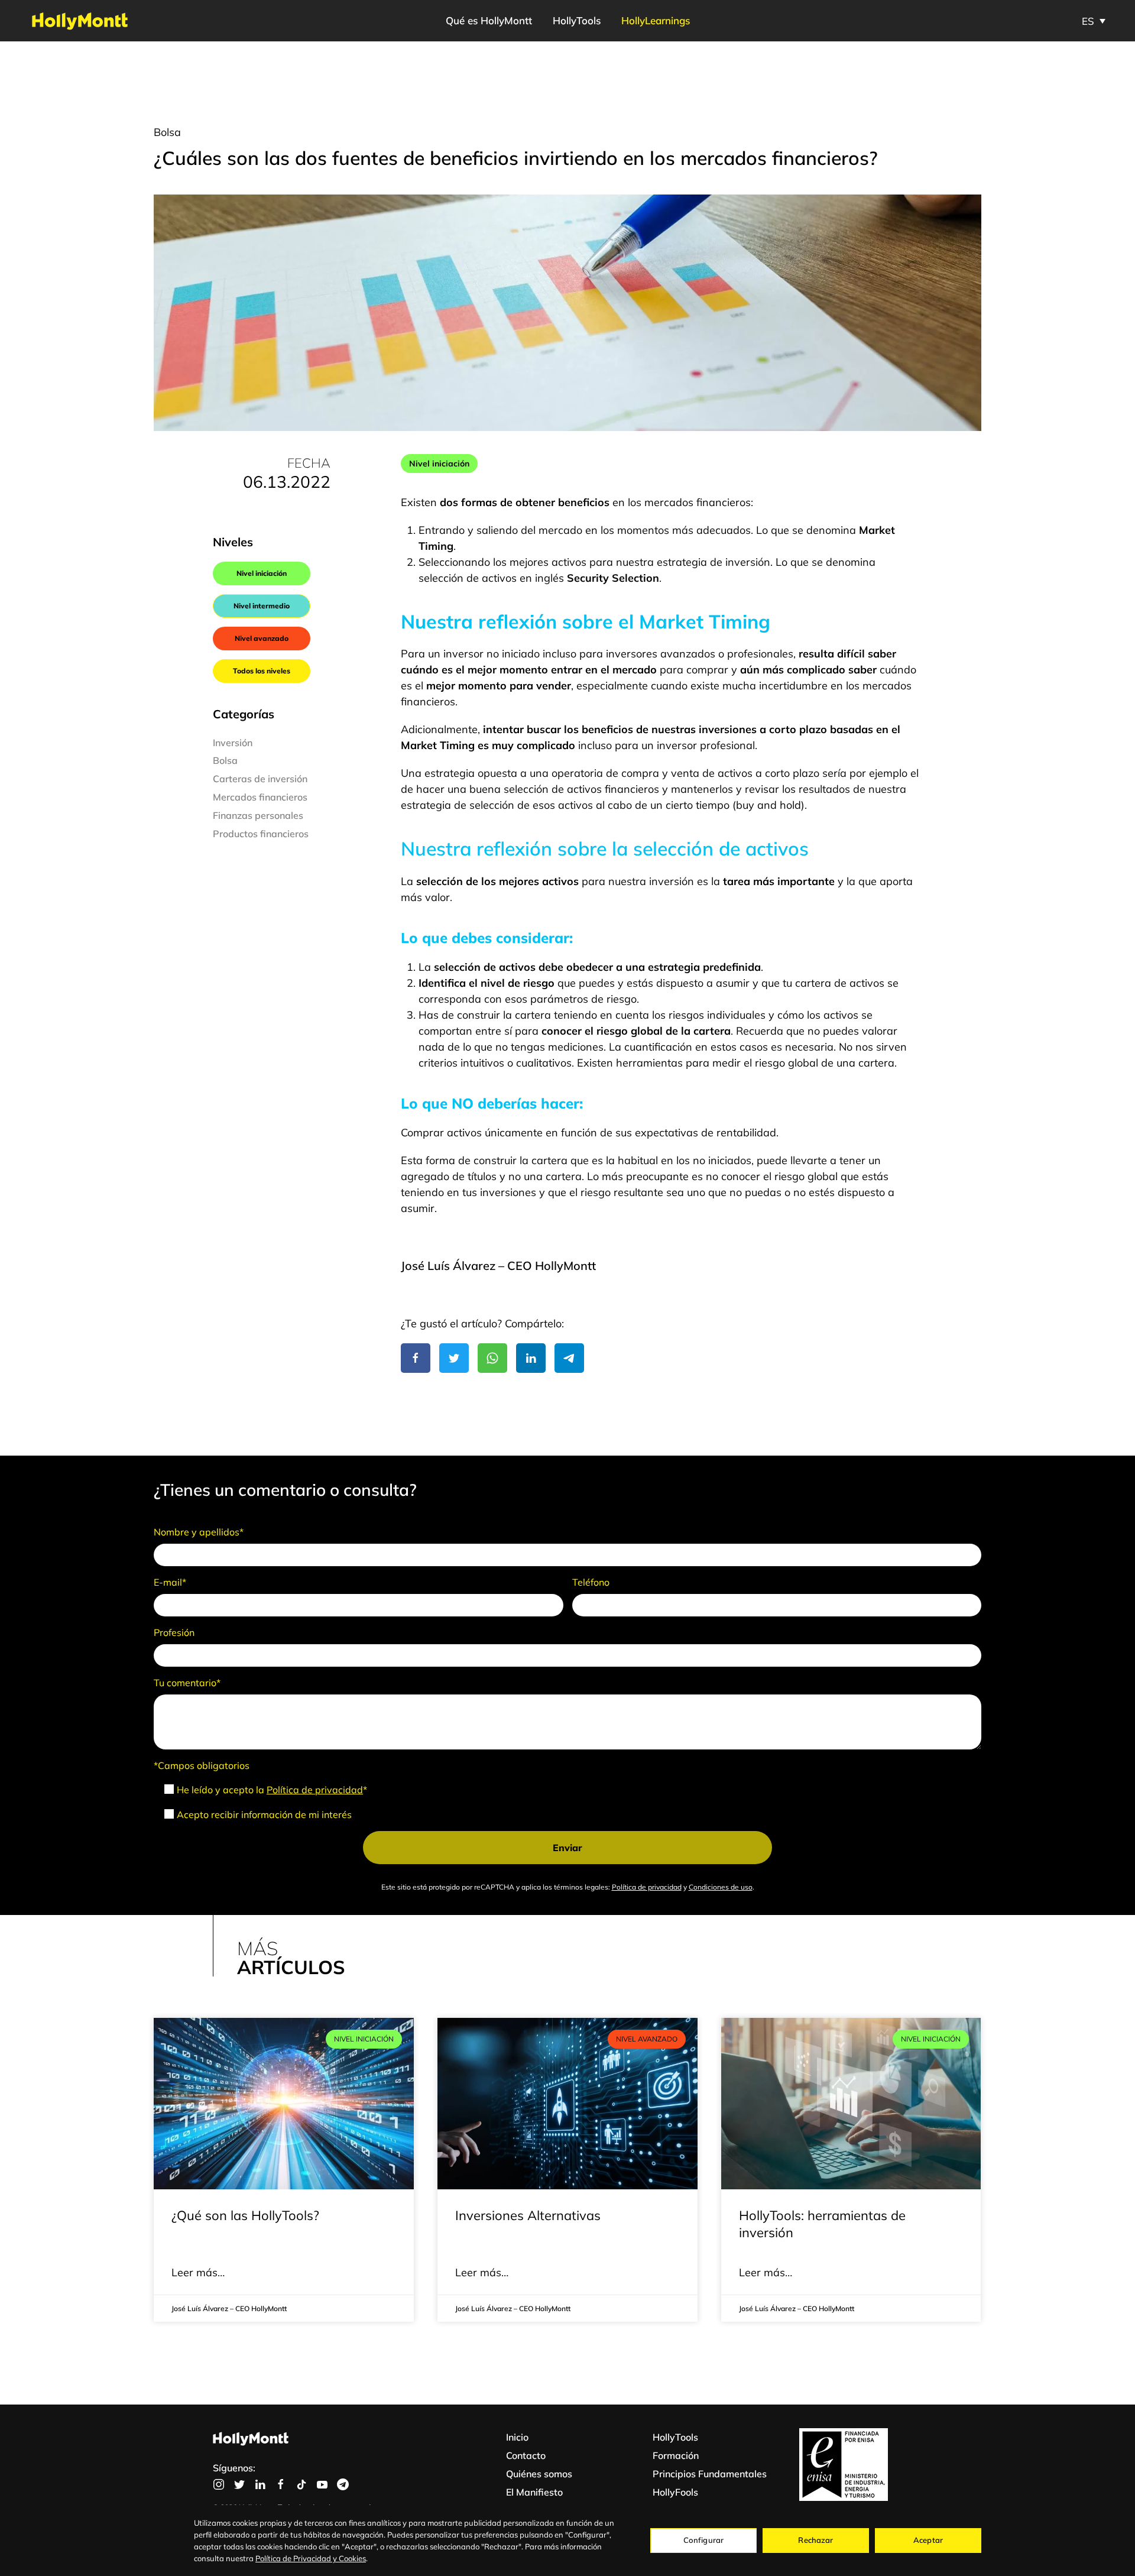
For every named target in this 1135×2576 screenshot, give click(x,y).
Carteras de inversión (260, 779)
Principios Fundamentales (710, 2474)
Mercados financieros (260, 797)
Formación (676, 2455)
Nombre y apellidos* (199, 1532)
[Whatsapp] (492, 1358)
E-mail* (170, 1582)
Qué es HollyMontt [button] (489, 20)
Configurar (703, 2540)
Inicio (517, 2437)
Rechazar (815, 2540)
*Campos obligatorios (202, 1765)
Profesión (174, 1632)
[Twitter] (454, 1358)
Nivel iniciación (262, 573)
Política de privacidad (315, 1790)
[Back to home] (80, 21)
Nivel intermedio (262, 606)
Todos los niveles (262, 671)
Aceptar (928, 2540)
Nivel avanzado (262, 638)
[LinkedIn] (531, 1358)
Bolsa (167, 132)
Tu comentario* (187, 1683)
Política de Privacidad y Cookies (311, 2558)
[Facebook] (416, 1358)
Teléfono (591, 1582)
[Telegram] (569, 1358)
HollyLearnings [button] (656, 20)
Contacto (526, 2455)
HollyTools (577, 20)
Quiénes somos (539, 2474)
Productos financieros (261, 834)
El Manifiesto (534, 2492)
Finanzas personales (258, 815)
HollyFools (675, 2492)
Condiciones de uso (721, 1887)
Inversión (233, 743)
